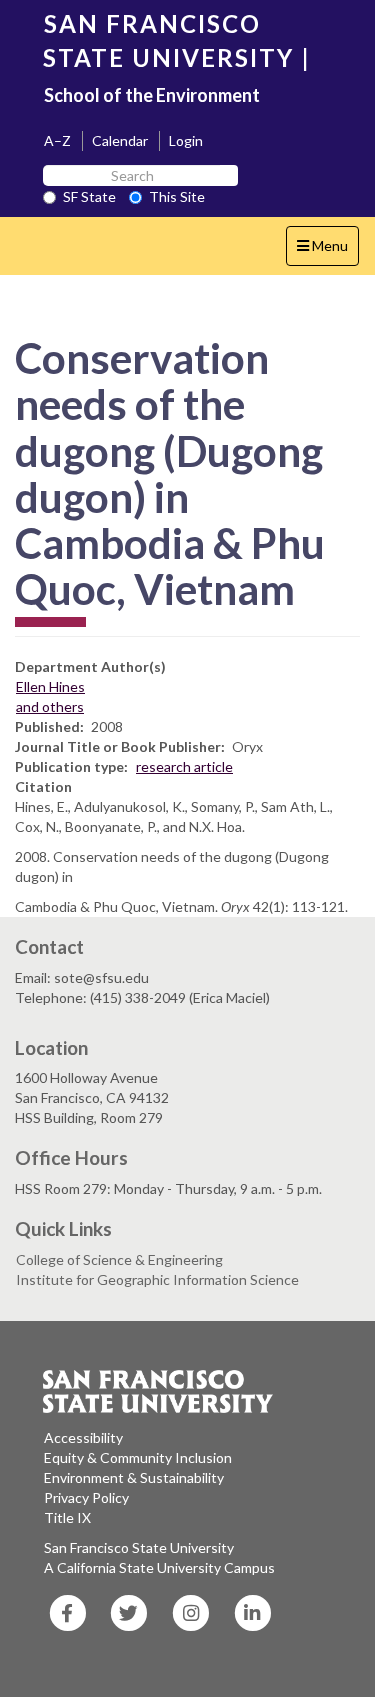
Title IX (67, 1517)
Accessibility (83, 1437)
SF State (89, 196)
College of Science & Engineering (119, 1259)
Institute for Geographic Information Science (157, 1279)
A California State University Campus (159, 1567)
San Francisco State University (139, 1547)
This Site (177, 196)
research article (184, 766)
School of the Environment (152, 95)
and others (50, 706)
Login (186, 140)
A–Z (57, 140)
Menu (327, 251)
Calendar (120, 140)
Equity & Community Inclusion (138, 1457)
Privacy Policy (86, 1497)
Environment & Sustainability (134, 1477)
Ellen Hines (50, 686)
